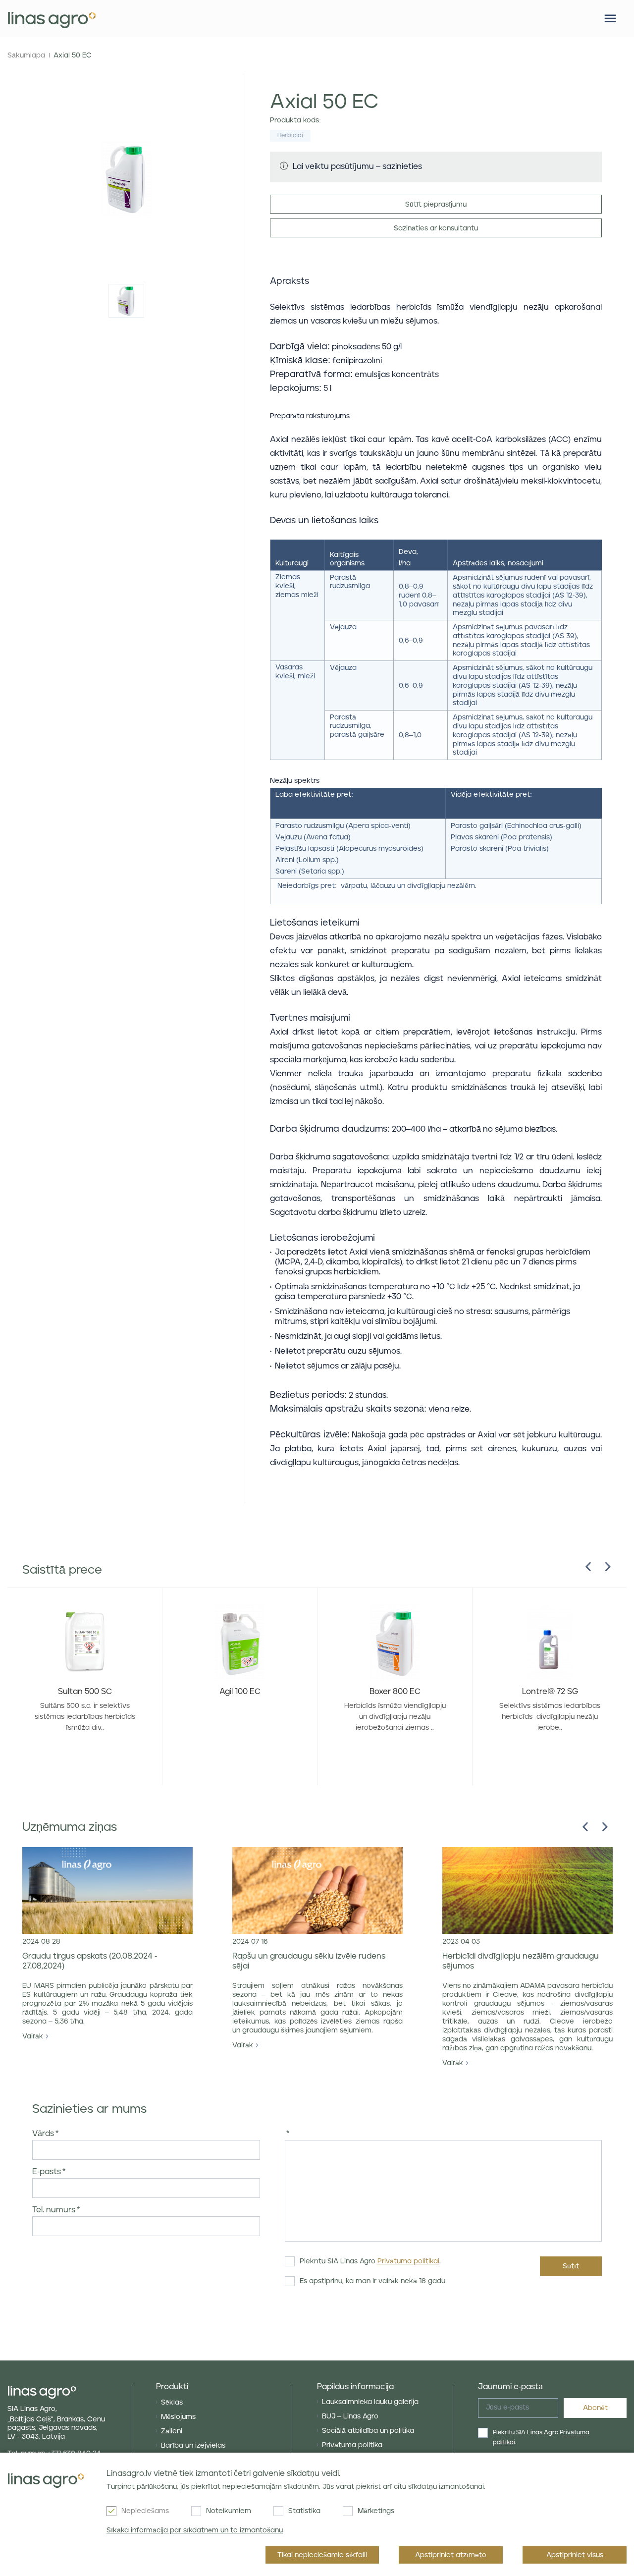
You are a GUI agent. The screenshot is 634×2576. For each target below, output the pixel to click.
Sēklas (172, 2403)
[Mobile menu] (610, 18)
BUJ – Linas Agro (350, 2416)
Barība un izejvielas (193, 2446)
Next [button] (608, 1567)
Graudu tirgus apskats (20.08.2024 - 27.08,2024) (90, 1961)
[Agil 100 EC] (240, 1643)
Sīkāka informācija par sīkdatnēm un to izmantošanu (195, 2530)
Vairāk (33, 2036)
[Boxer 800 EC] (395, 1643)
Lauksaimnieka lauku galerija (370, 2402)
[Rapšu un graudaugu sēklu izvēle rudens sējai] (317, 1891)
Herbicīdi (290, 136)
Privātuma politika (352, 2445)
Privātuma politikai (408, 2261)
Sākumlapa (26, 55)
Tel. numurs (54, 2210)
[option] (126, 301)
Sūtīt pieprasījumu (436, 205)
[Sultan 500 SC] (85, 1643)
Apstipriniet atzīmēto (451, 2555)
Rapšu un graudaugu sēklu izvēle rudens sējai (309, 1961)
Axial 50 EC (73, 55)
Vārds (43, 2134)
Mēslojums (178, 2417)
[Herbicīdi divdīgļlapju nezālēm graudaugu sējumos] (528, 1891)
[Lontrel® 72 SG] (550, 1643)
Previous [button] (588, 1567)
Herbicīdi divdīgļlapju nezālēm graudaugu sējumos (521, 1961)
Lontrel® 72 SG (550, 1692)
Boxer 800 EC (395, 1692)
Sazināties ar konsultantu (436, 228)
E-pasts (47, 2172)
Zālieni (172, 2431)
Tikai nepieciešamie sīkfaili (322, 2555)
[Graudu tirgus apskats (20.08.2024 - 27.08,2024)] (107, 1891)
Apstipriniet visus (575, 2555)
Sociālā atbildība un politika (368, 2431)
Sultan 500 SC (85, 1692)
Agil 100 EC (240, 1692)
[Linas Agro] (52, 19)
